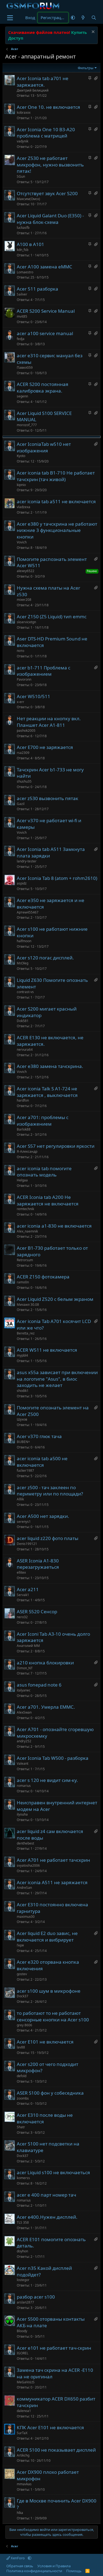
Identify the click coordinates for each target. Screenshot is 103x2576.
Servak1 (23, 1595)
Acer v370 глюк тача (39, 1436)
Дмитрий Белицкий (33, 90)
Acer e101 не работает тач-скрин (54, 2348)
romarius (24, 1786)
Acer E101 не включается (45, 2042)
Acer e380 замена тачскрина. (50, 1066)
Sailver (22, 294)
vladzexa (23, 507)
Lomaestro (25, 272)
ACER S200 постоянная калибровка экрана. (43, 387)
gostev (22, 1974)
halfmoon (24, 941)
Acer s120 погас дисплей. (45, 958)
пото (20, 651)
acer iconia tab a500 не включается (42, 1462)
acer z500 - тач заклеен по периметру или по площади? (50, 1491)
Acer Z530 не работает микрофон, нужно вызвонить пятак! (50, 165)
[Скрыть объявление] (92, 32)
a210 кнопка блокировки (45, 1663)
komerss (23, 2178)
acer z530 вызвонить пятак (48, 798)
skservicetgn (26, 622)
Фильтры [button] (86, 68)
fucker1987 (25, 1470)
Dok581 (23, 1021)
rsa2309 (23, 753)
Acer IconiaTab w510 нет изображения (44, 447)
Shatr (21, 2127)
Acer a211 (28, 1589)
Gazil (21, 804)
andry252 (24, 1741)
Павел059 (25, 368)
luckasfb (23, 228)
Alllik (20, 1499)
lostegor (23, 2280)
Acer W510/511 (34, 696)
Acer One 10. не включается (48, 107)
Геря (20, 1945)
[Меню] (10, 18)
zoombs (23, 2098)
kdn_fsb (23, 250)
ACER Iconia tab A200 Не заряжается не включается (48, 1200)
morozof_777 (27, 425)
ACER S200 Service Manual (46, 311)
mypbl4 (22, 1355)
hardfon (23, 1100)
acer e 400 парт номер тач (46, 2195)
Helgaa (22, 1180)
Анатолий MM (28, 1646)
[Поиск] (94, 18)
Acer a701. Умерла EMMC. (46, 1707)
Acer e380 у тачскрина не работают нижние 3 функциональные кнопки (57, 530)
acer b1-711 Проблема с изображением (44, 671)
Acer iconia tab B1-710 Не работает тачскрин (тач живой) (56, 476)
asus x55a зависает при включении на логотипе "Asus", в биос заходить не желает (57, 1379)
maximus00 (26, 1917)
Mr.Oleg (23, 963)
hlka (20, 2513)
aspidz (22, 883)
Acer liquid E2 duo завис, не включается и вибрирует (47, 1937)
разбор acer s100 (36, 2297)
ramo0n (23, 1282)
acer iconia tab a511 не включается (56, 501)
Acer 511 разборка (37, 289)
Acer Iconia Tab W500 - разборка (53, 1758)
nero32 (22, 1617)
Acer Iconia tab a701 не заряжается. (43, 82)
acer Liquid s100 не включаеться (53, 2172)
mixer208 (24, 600)
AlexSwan (24, 1712)
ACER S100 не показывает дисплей (56, 2450)
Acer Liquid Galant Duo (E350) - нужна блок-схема (50, 219)
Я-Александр (27, 1151)
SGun (21, 176)
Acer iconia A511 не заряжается (52, 1882)
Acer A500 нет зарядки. (43, 1516)
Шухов (22, 1419)
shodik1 (23, 1391)
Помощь (74, 2571)
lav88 (21, 2047)
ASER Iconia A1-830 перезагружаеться (38, 1564)
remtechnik (25, 1209)
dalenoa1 (24, 2411)
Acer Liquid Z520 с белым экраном (55, 1299)
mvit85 (22, 316)
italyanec (24, 1690)
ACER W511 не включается (47, 1350)
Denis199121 (27, 1544)
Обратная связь (20, 2566)
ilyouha (22, 1814)
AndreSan (24, 1888)
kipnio (21, 485)
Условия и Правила (54, 2566)
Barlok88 (24, 1129)
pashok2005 (26, 731)
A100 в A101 (30, 244)
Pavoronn (24, 679)
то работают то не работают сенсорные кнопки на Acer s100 (53, 2016)
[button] (73, 18)
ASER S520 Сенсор (37, 1612)
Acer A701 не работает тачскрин (53, 1860)
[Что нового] (83, 18)
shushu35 (24, 781)
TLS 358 (23, 2222)
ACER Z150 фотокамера (43, 1277)
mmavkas (24, 2484)
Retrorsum (25, 1260)
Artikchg (23, 2455)
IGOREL (23, 2353)
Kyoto (21, 456)
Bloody (22, 2331)
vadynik (23, 141)
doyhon (22, 2251)
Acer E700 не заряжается (45, 747)
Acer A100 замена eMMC (44, 267)
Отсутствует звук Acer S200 (47, 193)
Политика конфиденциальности (34, 2571)
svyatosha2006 (28, 1865)
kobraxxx (24, 112)
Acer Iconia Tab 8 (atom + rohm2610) (57, 878)
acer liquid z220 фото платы (48, 1538)
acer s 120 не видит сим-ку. (47, 1780)
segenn (22, 396)
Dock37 (23, 1996)
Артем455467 (28, 912)
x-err (20, 702)
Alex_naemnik (27, 1231)
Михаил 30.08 (28, 1305)
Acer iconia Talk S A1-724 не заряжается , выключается (47, 1092)
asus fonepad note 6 (39, 1685)
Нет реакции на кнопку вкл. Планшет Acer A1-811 (49, 722)
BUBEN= (23, 1442)
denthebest (25, 1843)
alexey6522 (26, 571)
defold (22, 2076)
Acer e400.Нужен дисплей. (47, 2217)
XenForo (18, 2558)
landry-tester (27, 861)
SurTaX (22, 2433)
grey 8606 (24, 2025)
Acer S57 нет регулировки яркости (56, 1146)
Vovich (22, 542)
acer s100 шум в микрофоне (49, 1991)
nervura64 (25, 1050)
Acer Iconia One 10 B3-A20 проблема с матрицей (46, 133)
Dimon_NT (25, 1668)
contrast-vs (25, 992)
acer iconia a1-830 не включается (54, 1226)
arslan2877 (25, 2302)
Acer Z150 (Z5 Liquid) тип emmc (52, 617)
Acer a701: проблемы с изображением (43, 1121)
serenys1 (24, 1522)
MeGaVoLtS (26, 2382)
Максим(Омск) (28, 199)
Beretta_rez (26, 1333)
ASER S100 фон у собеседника (50, 2093)
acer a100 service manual (45, 333)
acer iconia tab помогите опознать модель (44, 1172)
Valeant (23, 1763)
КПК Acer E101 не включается (50, 2427)
